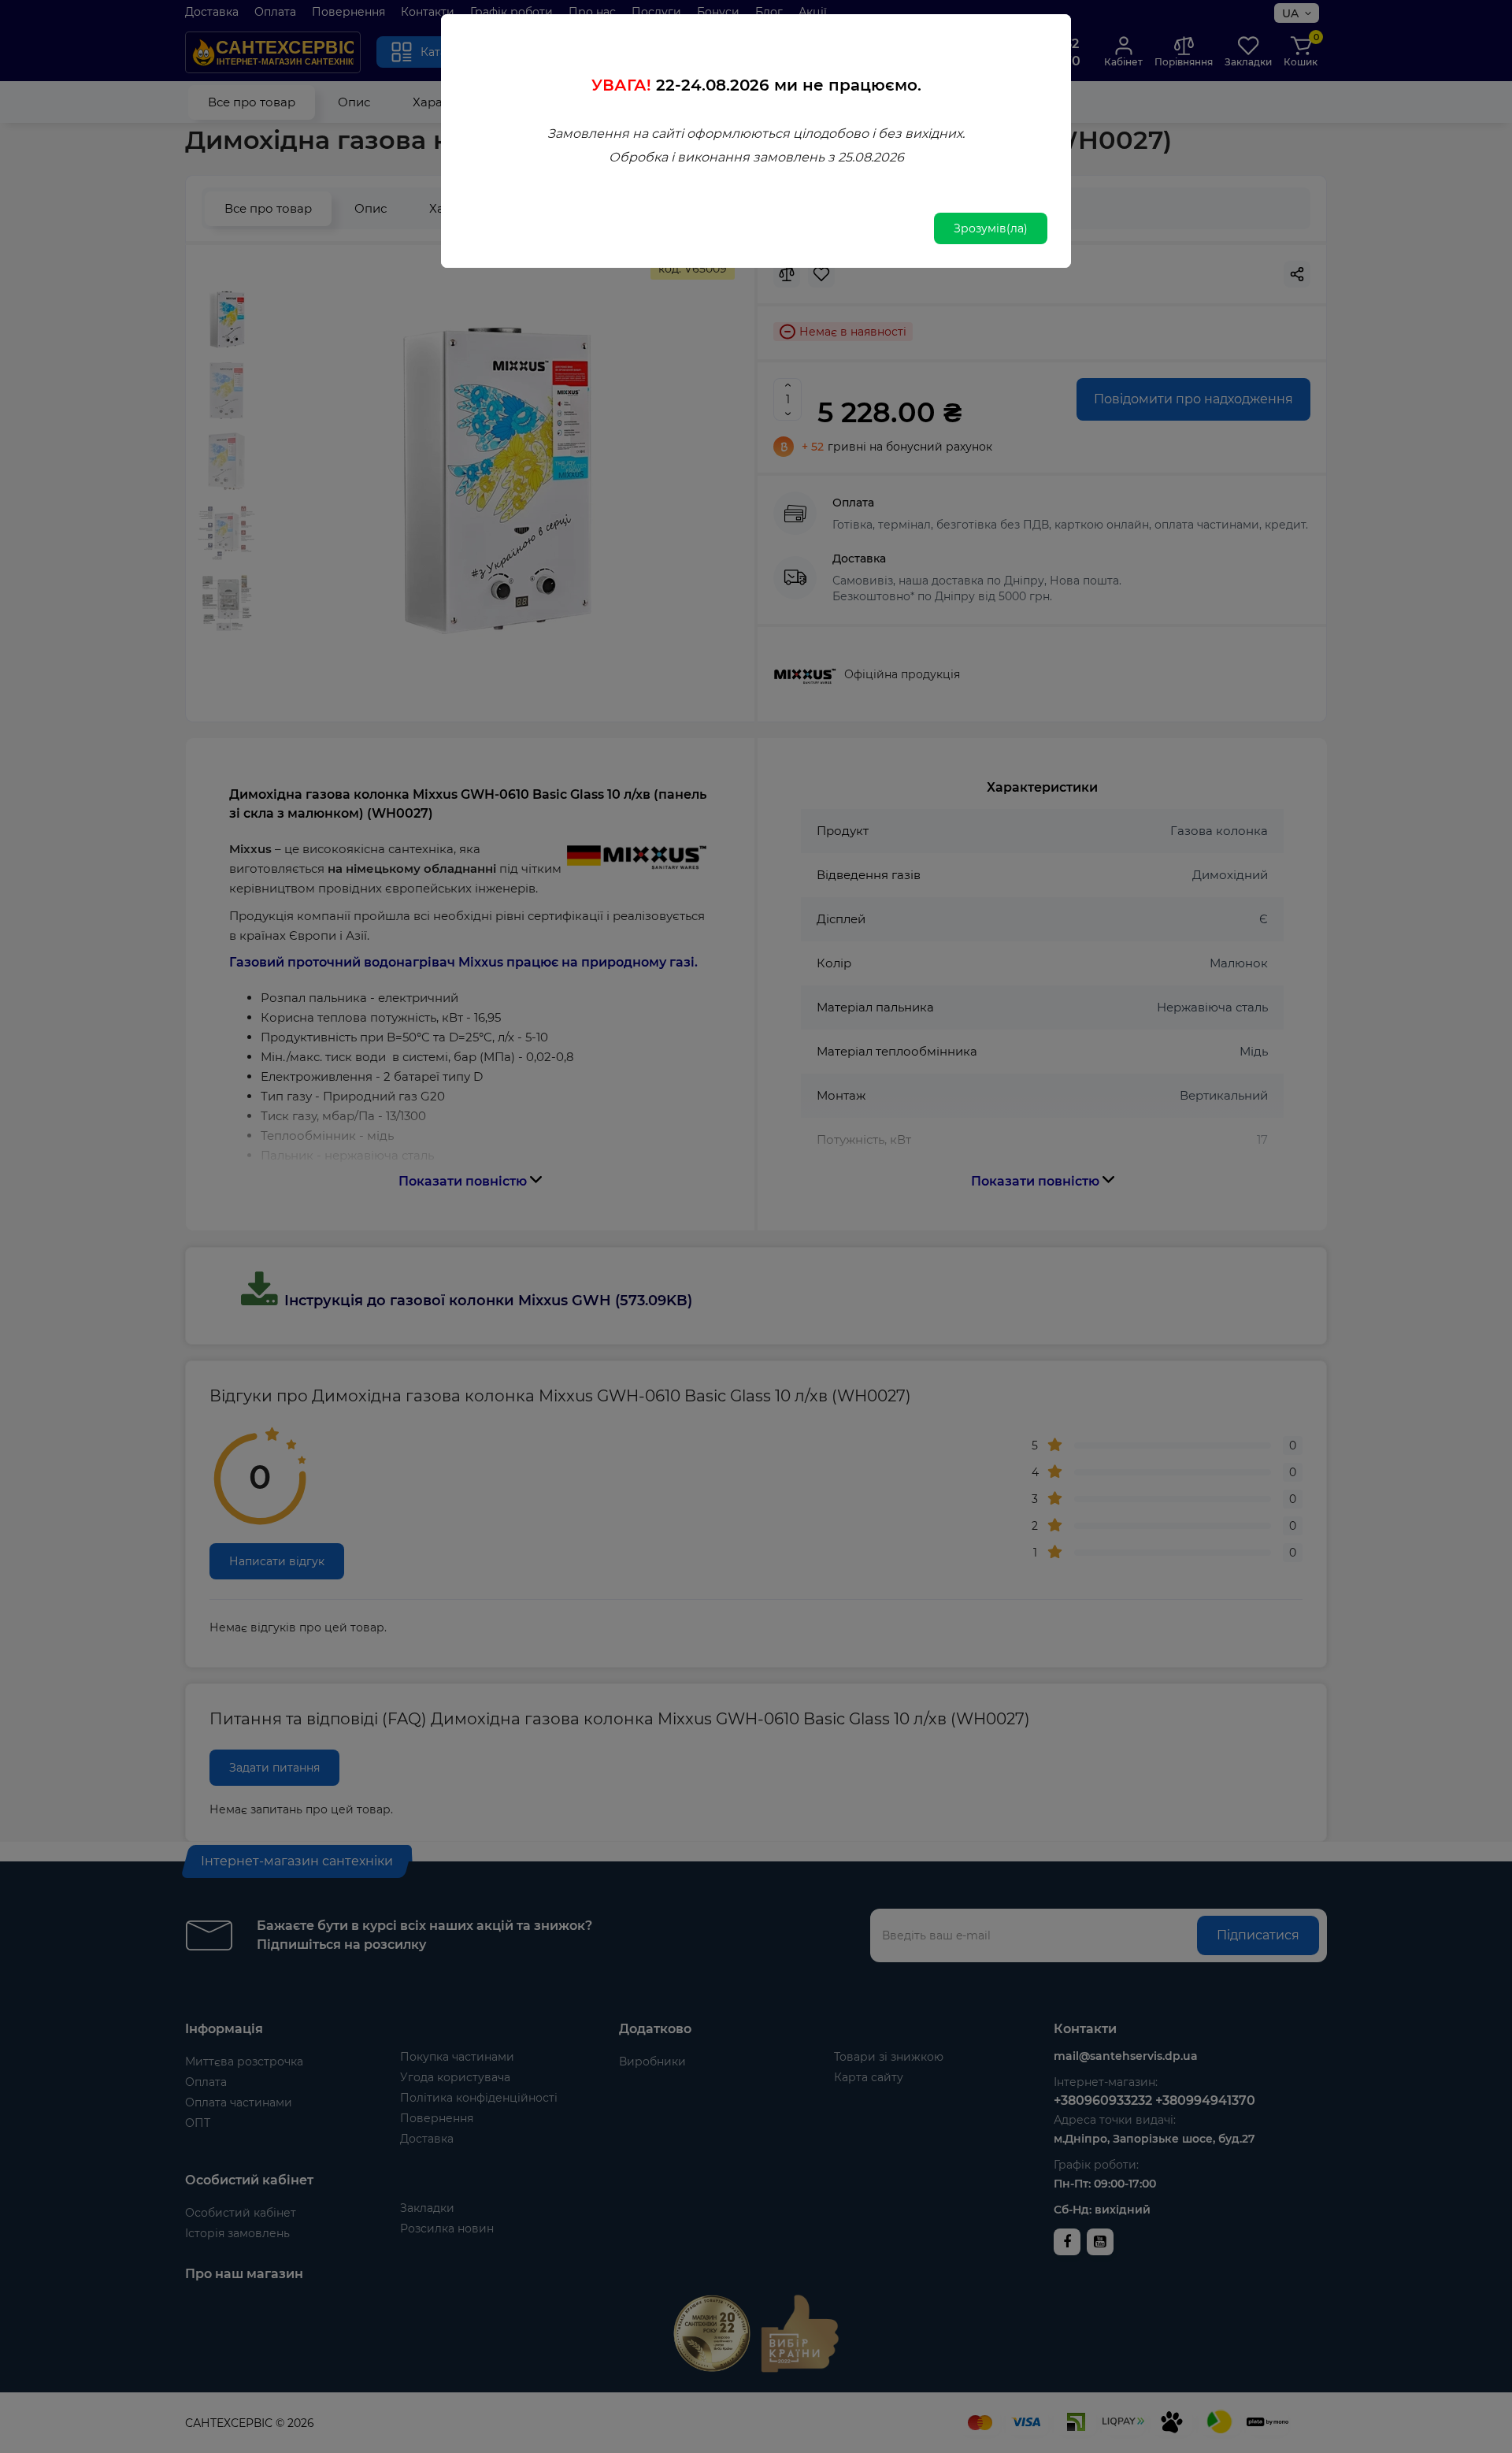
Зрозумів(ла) (991, 228)
